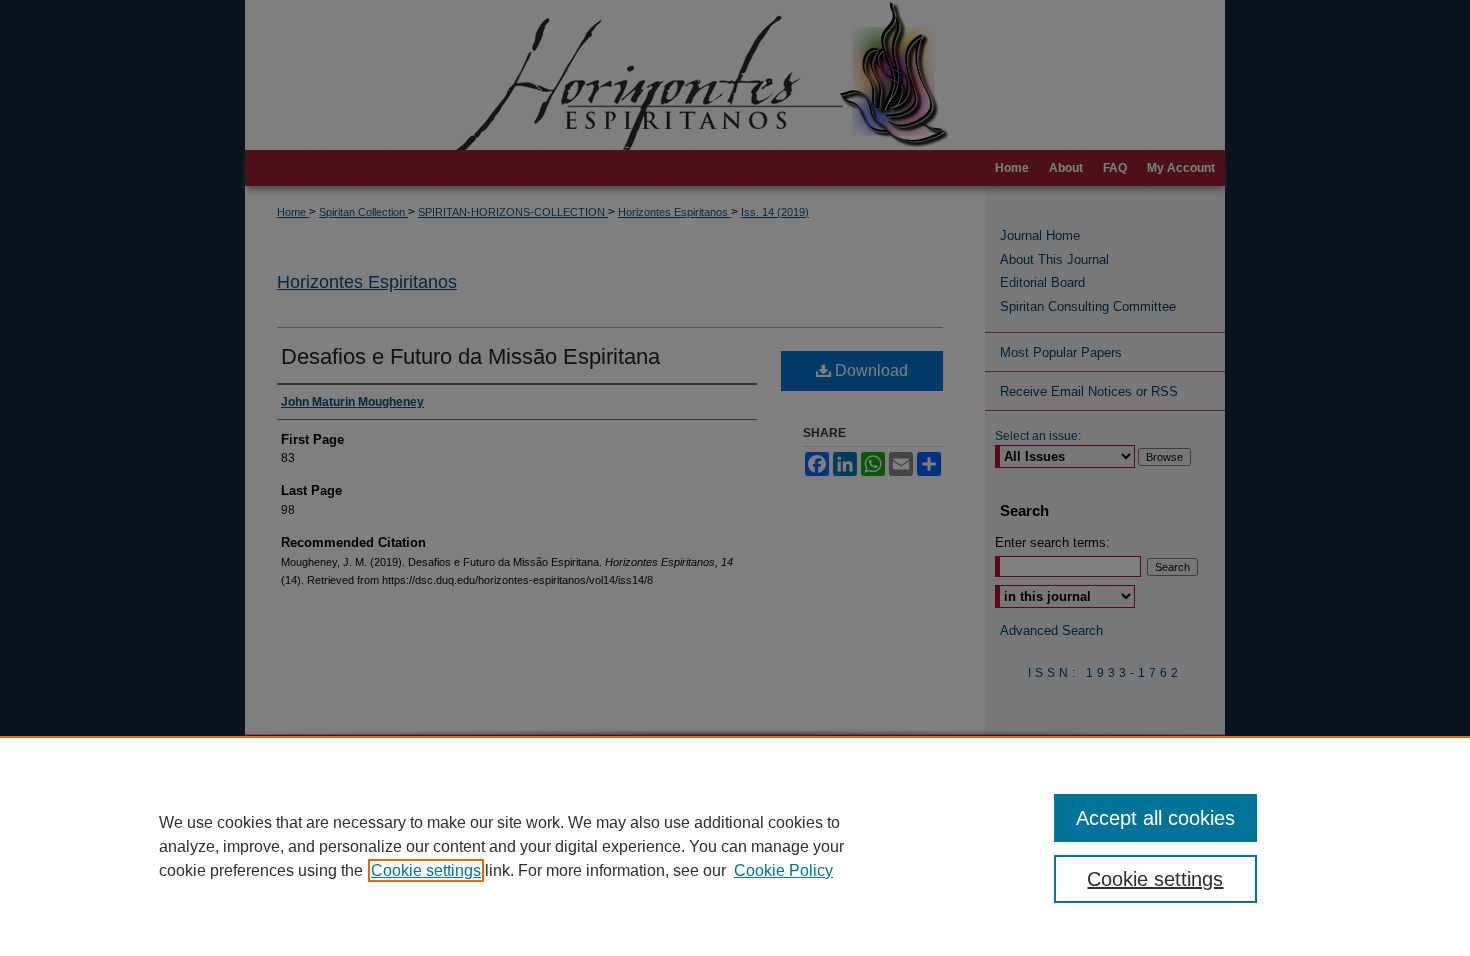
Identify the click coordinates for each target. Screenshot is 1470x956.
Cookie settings (426, 870)
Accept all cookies (1155, 818)
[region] (735, 846)
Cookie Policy (783, 870)
